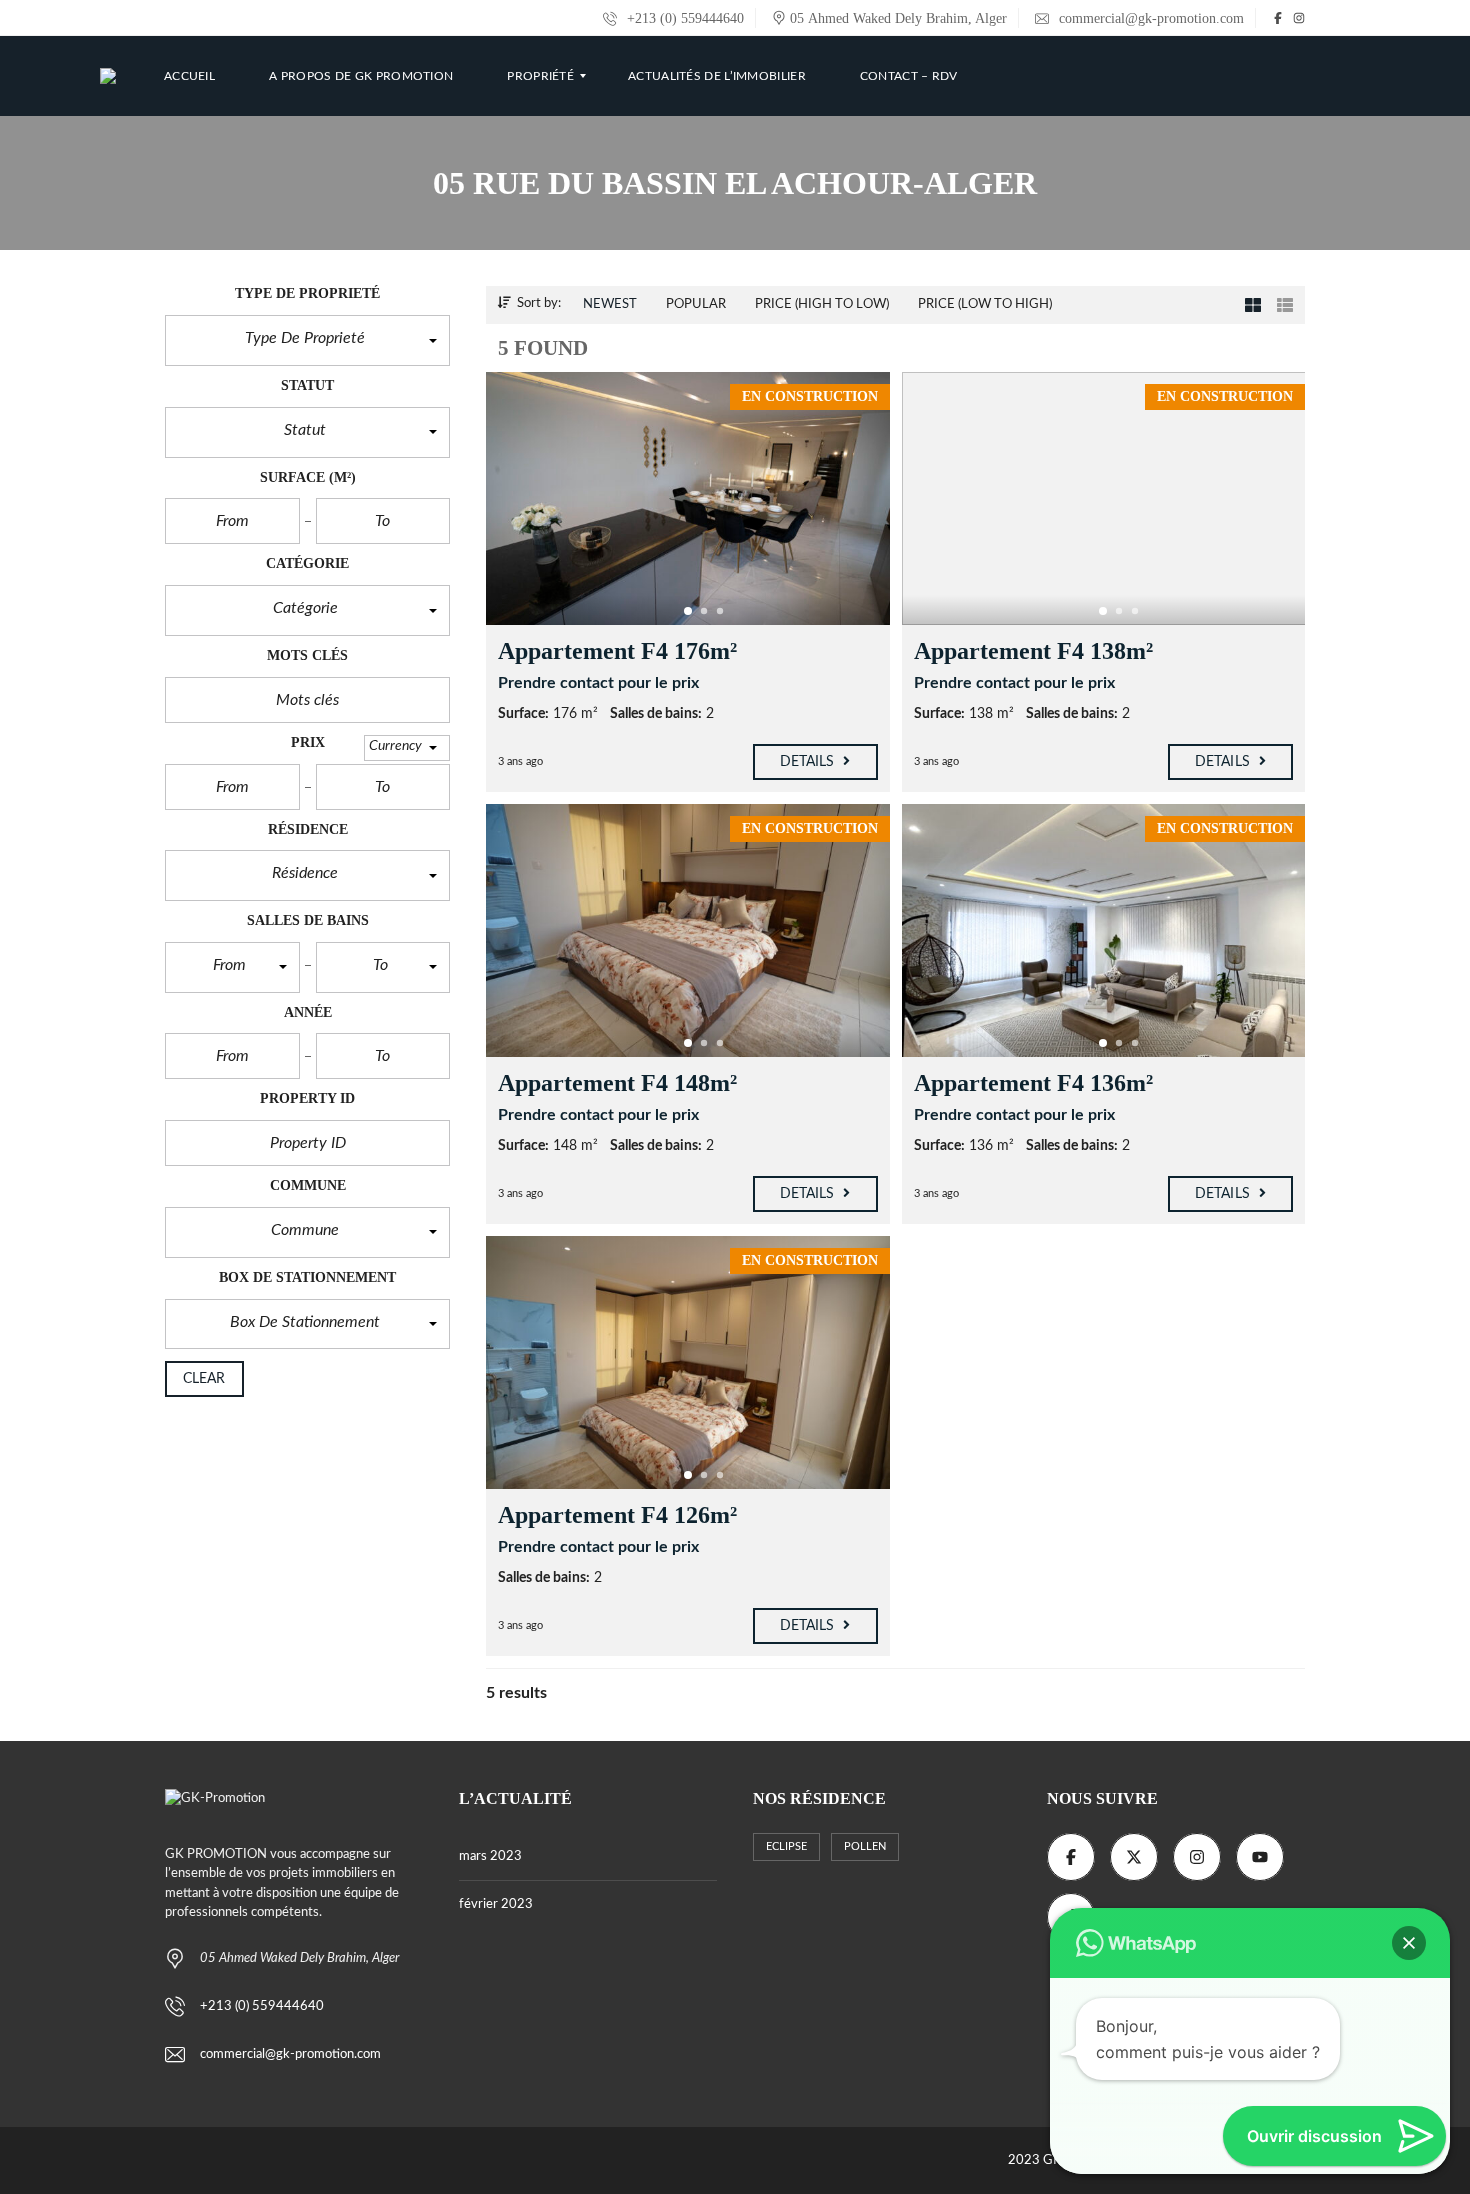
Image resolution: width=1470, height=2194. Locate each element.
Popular (696, 304)
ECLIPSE (786, 1846)
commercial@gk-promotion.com (1149, 18)
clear (204, 1379)
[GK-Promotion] (108, 76)
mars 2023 (490, 1856)
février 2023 (496, 1904)
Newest (610, 304)
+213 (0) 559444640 (683, 18)
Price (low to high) (985, 304)
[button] (307, 340)
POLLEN (865, 1846)
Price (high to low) (822, 304)
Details (809, 762)
